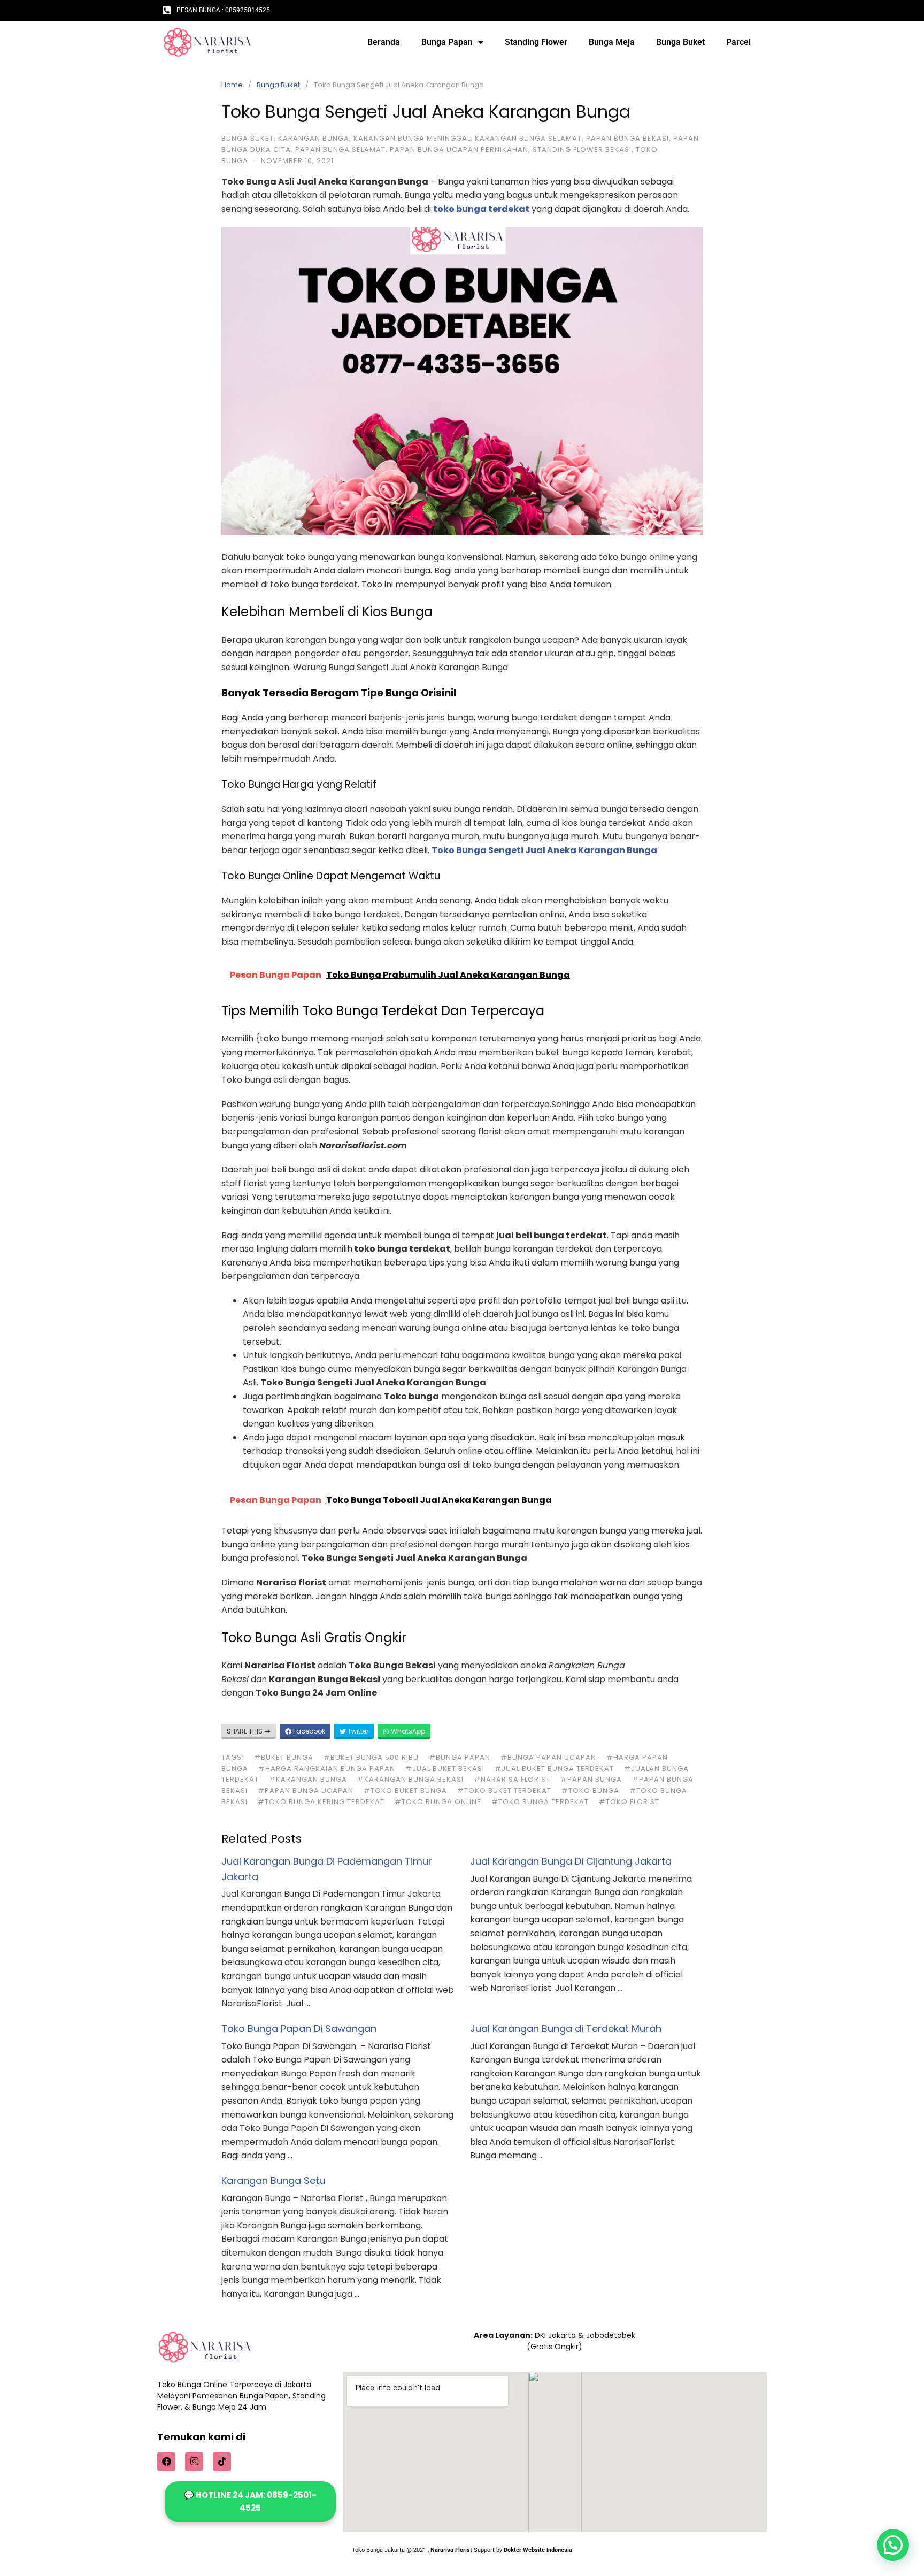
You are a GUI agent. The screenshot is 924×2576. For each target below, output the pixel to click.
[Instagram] (194, 2462)
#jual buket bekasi (445, 1769)
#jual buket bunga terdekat (554, 1769)
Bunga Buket (680, 42)
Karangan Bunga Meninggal (412, 138)
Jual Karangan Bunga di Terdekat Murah (566, 2029)
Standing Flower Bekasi (582, 149)
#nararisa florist (512, 1779)
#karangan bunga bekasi (410, 1779)
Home (232, 85)
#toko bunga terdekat (540, 1802)
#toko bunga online (438, 1802)
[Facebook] (166, 2462)
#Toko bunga (590, 1791)
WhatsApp (407, 1731)
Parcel (738, 42)
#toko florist (629, 1802)
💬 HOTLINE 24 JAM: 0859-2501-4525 (250, 2501)
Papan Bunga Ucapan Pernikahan (459, 149)
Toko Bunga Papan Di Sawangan (299, 2029)
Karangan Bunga (314, 138)
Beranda (384, 42)
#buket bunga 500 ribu (371, 1757)
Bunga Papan (447, 42)
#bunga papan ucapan (548, 1757)
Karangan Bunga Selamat (528, 138)
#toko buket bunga (405, 1791)
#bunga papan (460, 1757)
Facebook (308, 1731)
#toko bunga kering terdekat (321, 1802)
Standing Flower (536, 42)
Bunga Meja (612, 42)
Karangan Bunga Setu (273, 2180)
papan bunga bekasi (627, 138)
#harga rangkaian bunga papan (327, 1769)
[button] (893, 2545)
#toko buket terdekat (504, 1791)
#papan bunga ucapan (306, 1791)
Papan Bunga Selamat (340, 149)
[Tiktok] (222, 2462)
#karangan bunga (308, 1779)
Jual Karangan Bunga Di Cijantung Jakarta (571, 1861)
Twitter (357, 1731)
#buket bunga (284, 1757)
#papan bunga (591, 1779)
